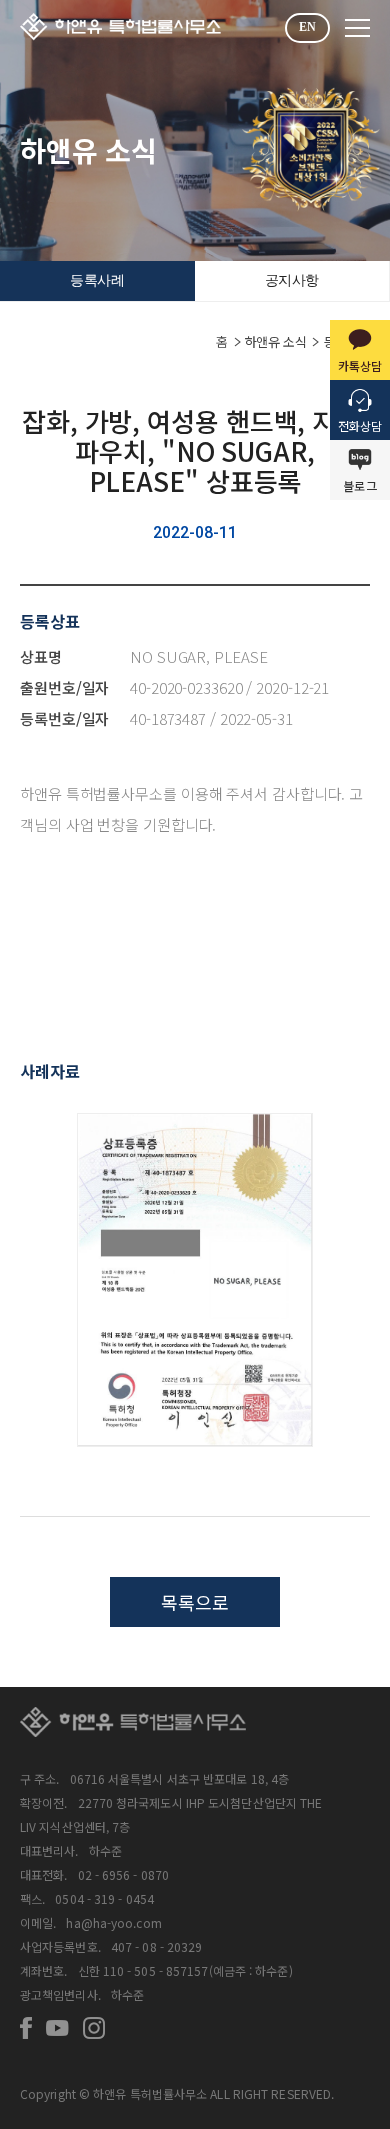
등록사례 (97, 280)
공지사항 (292, 280)
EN (307, 27)
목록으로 (194, 1602)
